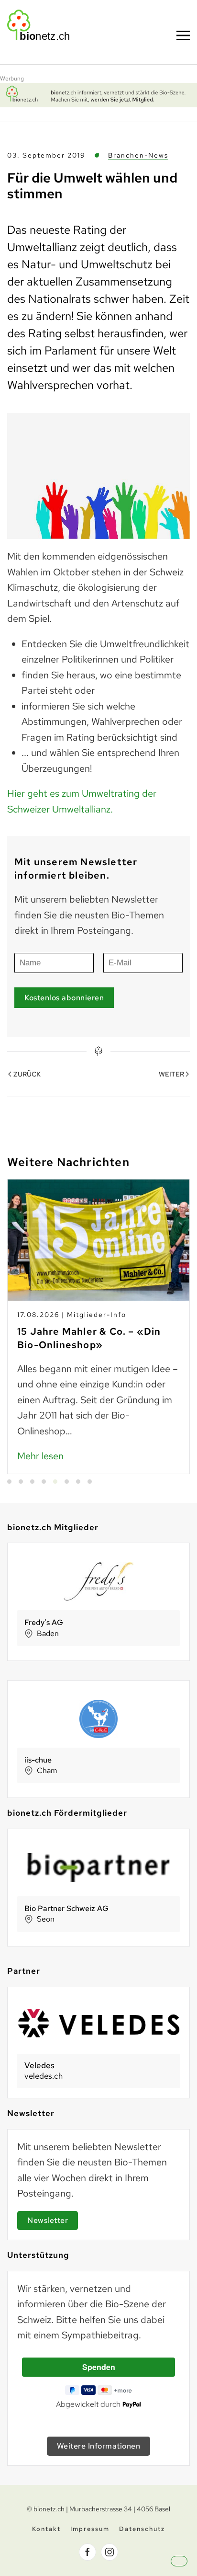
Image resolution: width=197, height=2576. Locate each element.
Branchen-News (138, 155)
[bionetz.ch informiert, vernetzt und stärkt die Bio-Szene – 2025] (98, 94)
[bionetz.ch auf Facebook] (88, 2552)
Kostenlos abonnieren (64, 998)
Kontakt (46, 2529)
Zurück (27, 1074)
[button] (187, 2569)
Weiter (171, 1074)
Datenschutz (142, 2529)
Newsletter (48, 2220)
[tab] (9, 1482)
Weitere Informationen (99, 2446)
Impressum (90, 2529)
